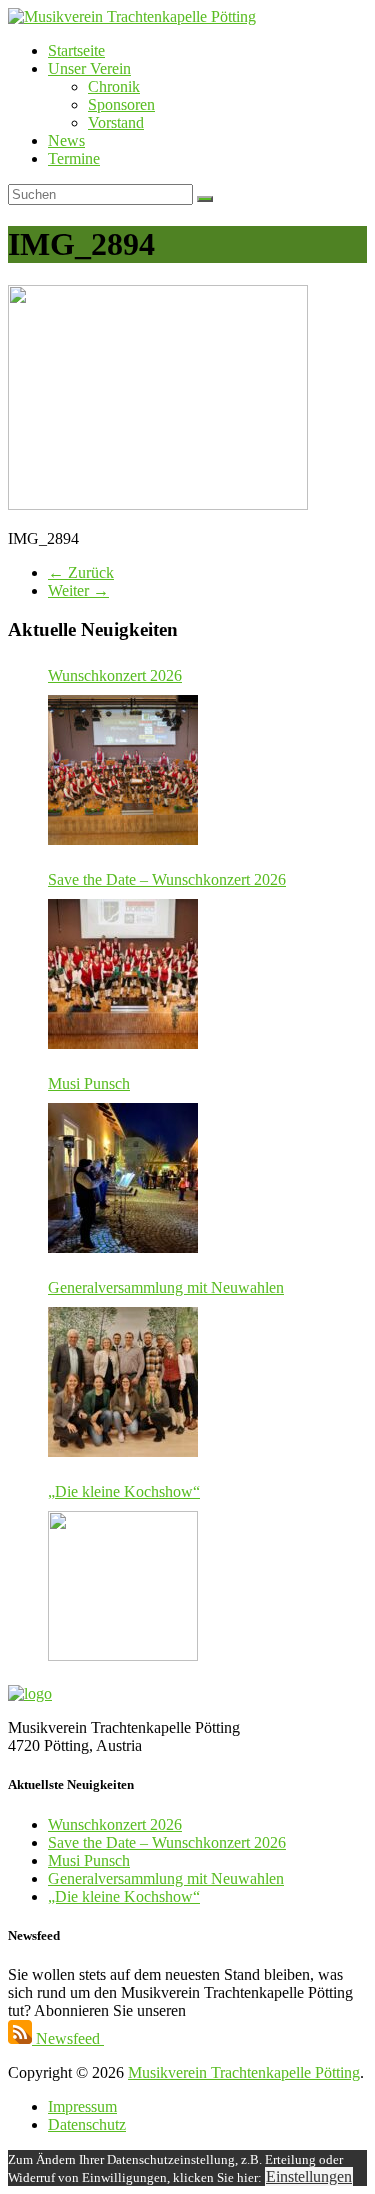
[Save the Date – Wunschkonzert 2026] (123, 974)
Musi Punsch (89, 1083)
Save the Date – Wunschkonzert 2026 (167, 879)
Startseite (76, 50)
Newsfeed (68, 2038)
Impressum (82, 2106)
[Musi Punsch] (123, 1178)
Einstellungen (309, 2176)
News (66, 140)
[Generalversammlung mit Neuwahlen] (123, 1382)
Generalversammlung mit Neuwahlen (166, 1287)
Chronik (114, 86)
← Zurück (81, 572)
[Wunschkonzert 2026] (123, 770)
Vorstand (116, 122)
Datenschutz (87, 2124)
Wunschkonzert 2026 (115, 675)
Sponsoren (121, 104)
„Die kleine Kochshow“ (124, 1491)
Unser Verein (89, 68)
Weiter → (78, 590)
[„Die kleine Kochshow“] (123, 1586)
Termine (74, 158)
